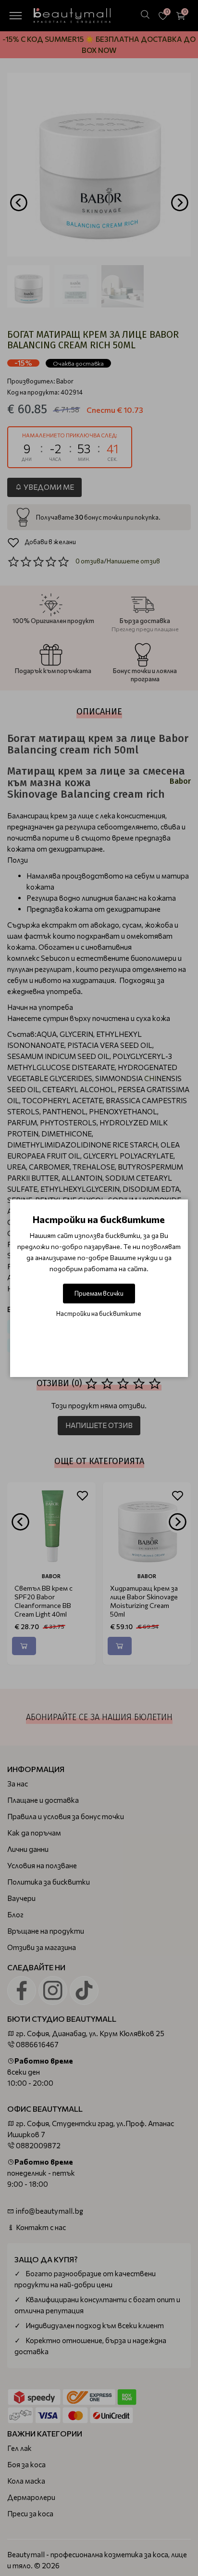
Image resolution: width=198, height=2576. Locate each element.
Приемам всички (99, 1293)
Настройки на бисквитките (99, 1314)
